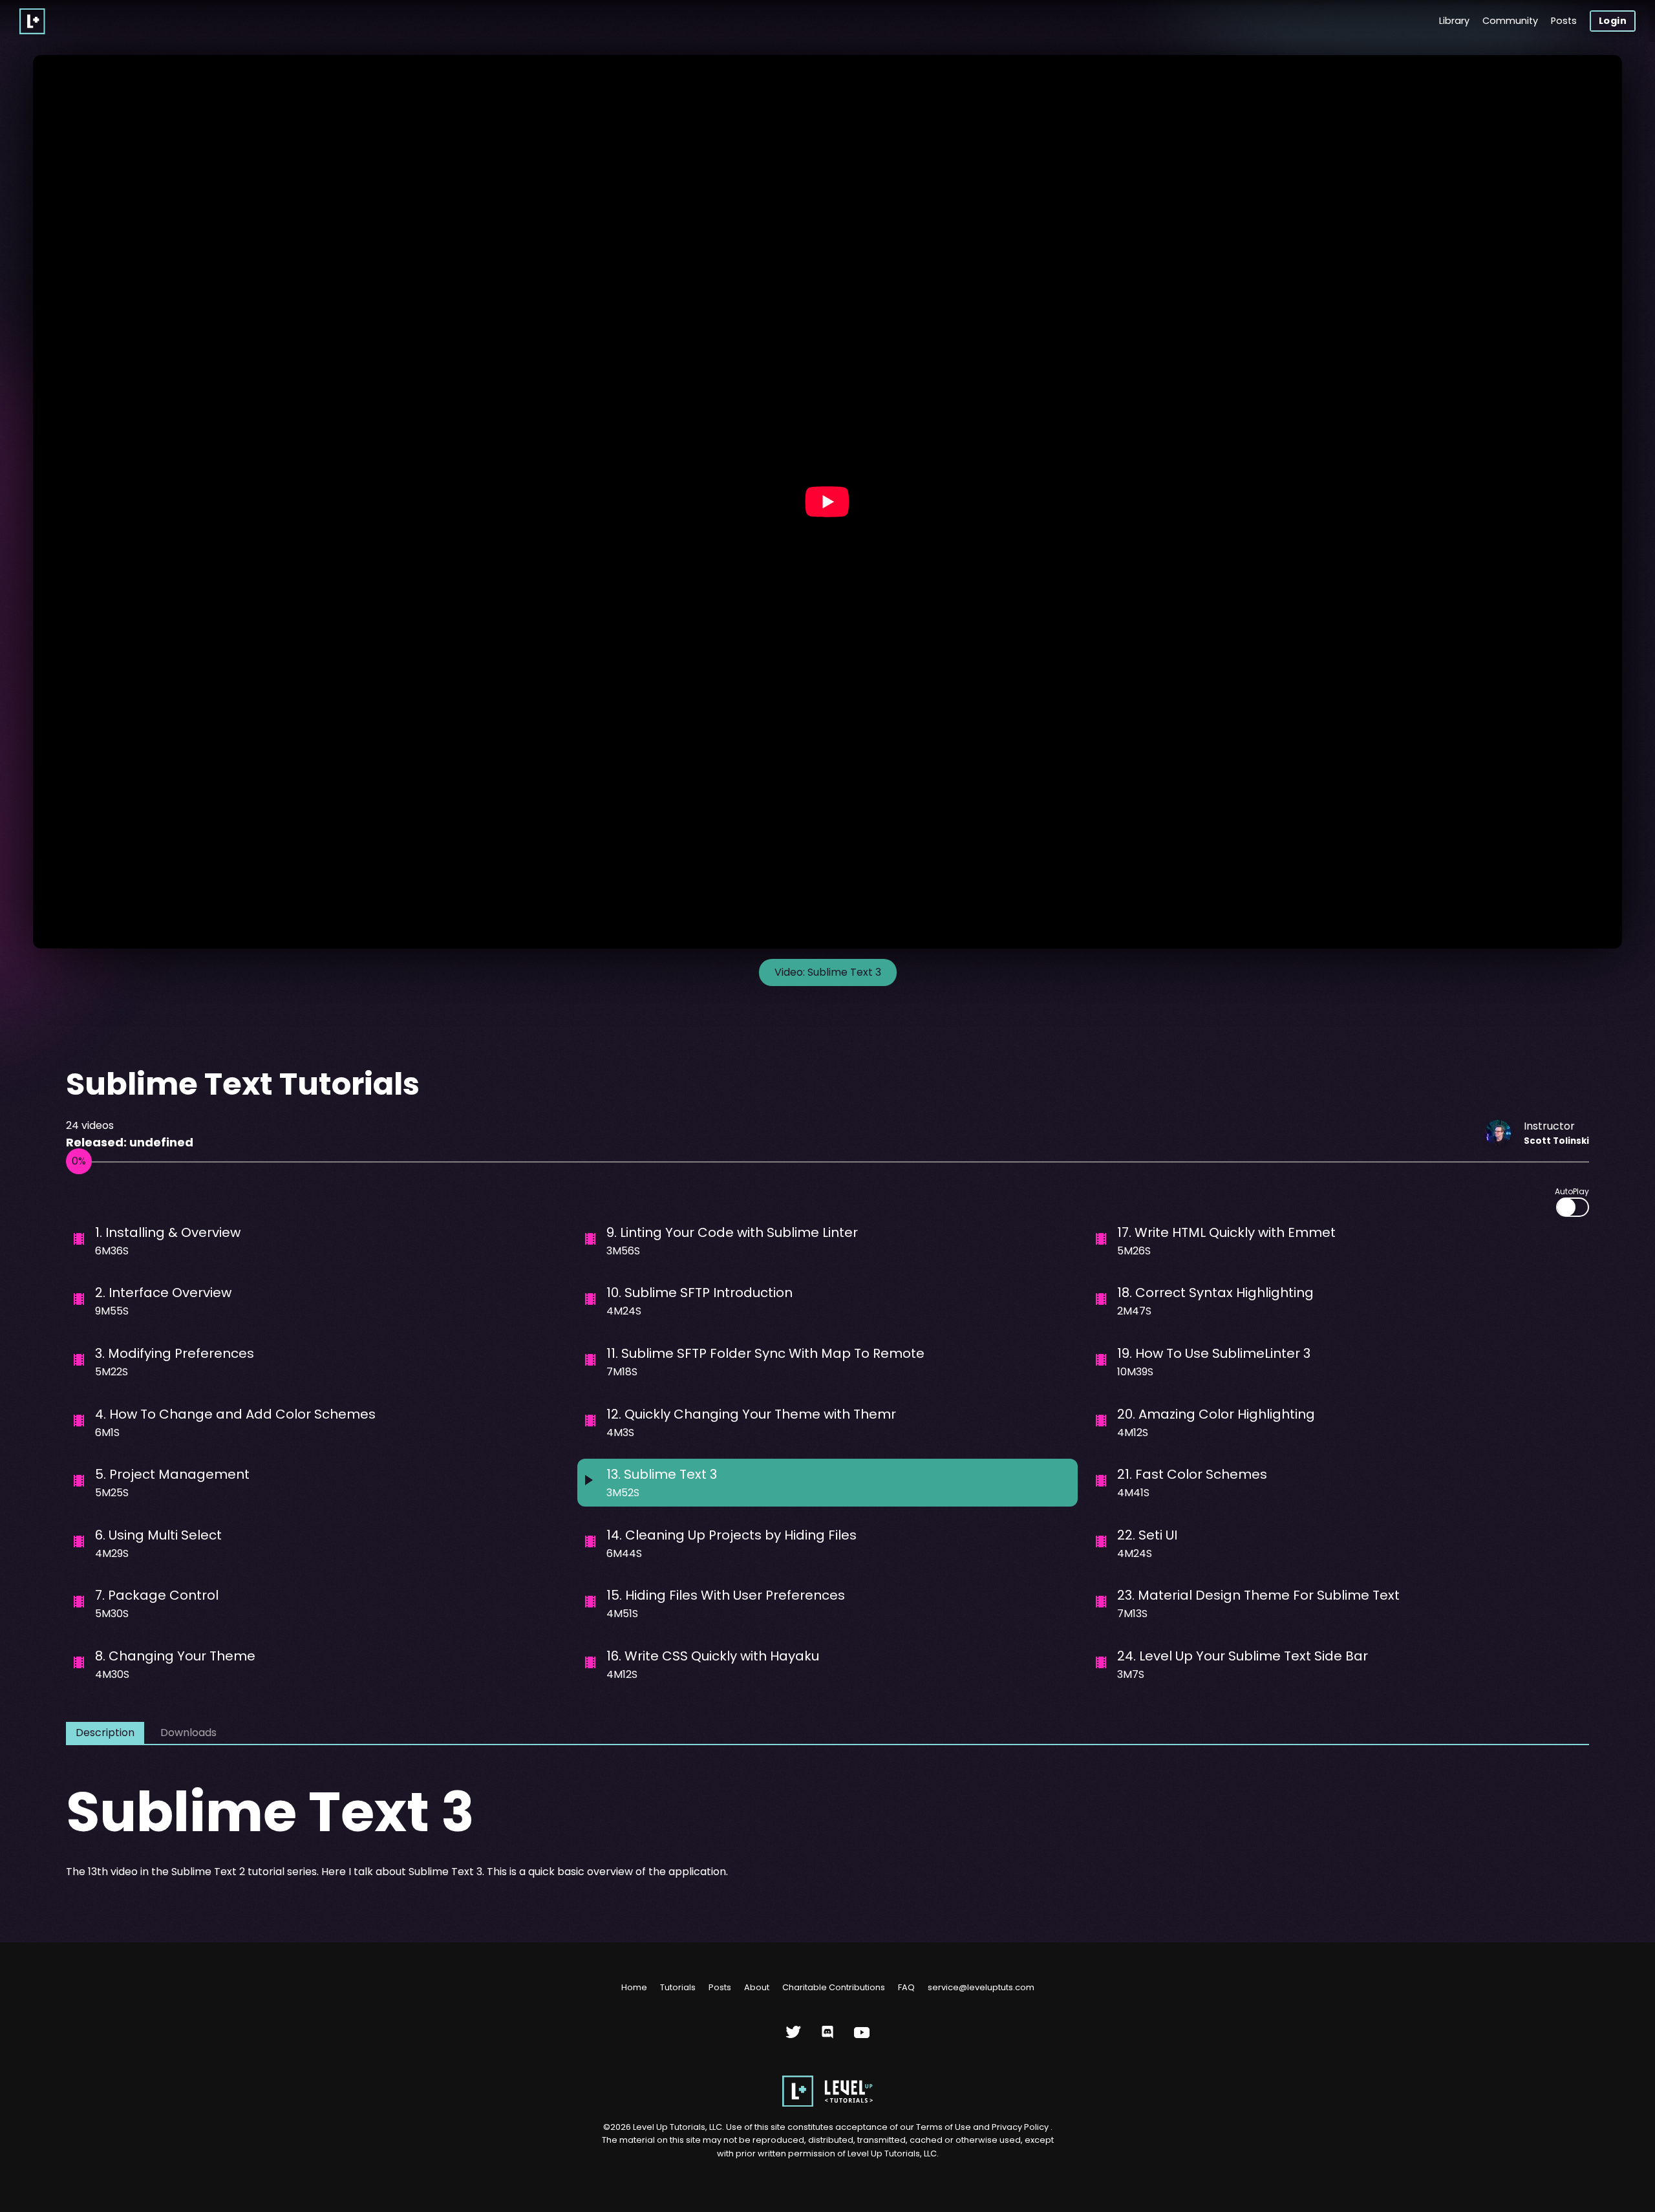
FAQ (906, 1987)
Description (105, 1733)
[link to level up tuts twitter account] (794, 2037)
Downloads (188, 1733)
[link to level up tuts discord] (828, 2037)
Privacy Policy (1020, 2127)
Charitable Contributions (834, 1987)
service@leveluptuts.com (981, 1987)
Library (1454, 21)
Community (1510, 21)
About (757, 1987)
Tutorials (678, 1987)
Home (634, 1987)
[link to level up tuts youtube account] (862, 2037)
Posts (1564, 21)
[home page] (827, 2104)
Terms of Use (945, 2127)
